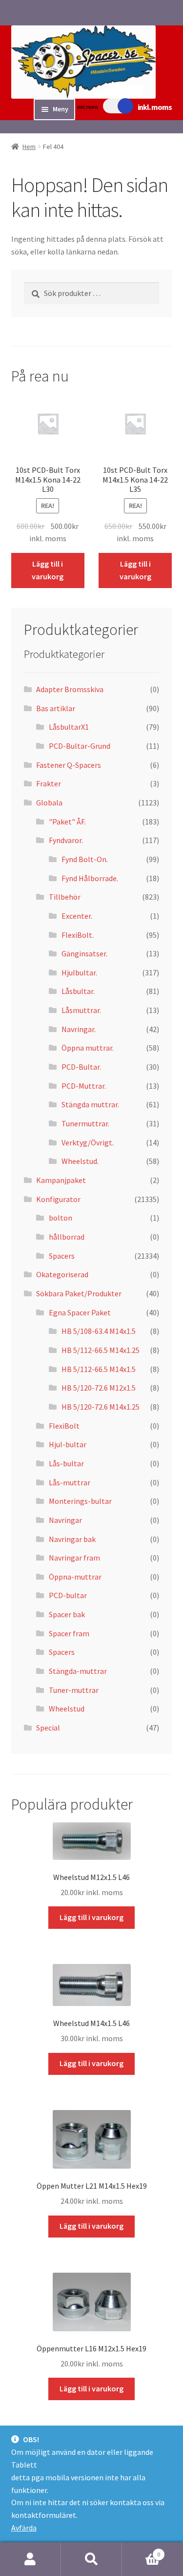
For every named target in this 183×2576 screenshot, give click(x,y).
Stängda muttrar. (90, 1104)
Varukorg (141, 2551)
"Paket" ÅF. (67, 822)
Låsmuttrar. (81, 1010)
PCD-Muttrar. (84, 1086)
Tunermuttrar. (85, 1123)
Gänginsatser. (84, 953)
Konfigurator (58, 1199)
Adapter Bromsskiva (70, 689)
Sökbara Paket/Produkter (79, 1293)
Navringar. (79, 1029)
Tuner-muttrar (74, 1690)
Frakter (49, 783)
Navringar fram (74, 1558)
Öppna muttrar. (88, 1048)
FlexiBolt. (78, 935)
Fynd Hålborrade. (90, 878)
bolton (61, 1218)
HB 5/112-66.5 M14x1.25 (101, 1350)
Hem (29, 147)
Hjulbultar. (79, 972)
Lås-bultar (66, 1463)
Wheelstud (67, 1709)
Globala (49, 802)
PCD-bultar (68, 1595)
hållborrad (67, 1237)
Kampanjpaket (61, 1180)
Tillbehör (65, 897)
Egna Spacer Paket (80, 1312)
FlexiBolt (64, 1426)
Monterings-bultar (80, 1501)
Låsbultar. (78, 991)
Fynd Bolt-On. (85, 859)
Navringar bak (72, 1539)
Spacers (62, 1256)
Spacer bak (67, 1614)
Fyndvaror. (66, 840)
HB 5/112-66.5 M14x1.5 (99, 1369)
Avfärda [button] (24, 2528)
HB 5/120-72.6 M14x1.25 (101, 1407)
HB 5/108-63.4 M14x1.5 (99, 1331)
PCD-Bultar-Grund (80, 746)
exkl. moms (87, 107)
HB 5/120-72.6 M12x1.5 (99, 1388)
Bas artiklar (56, 708)
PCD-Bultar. (81, 1067)
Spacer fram (69, 1633)
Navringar (65, 1520)
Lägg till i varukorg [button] (48, 570)
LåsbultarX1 (69, 727)
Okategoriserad (62, 1274)
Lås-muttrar (70, 1482)
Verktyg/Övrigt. (88, 1142)
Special (48, 1728)
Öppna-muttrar (75, 1577)
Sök (91, 2559)
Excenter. (77, 916)
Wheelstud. (80, 1161)
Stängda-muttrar (78, 1671)
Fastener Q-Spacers (69, 765)
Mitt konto (30, 2559)
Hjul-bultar (68, 1444)
